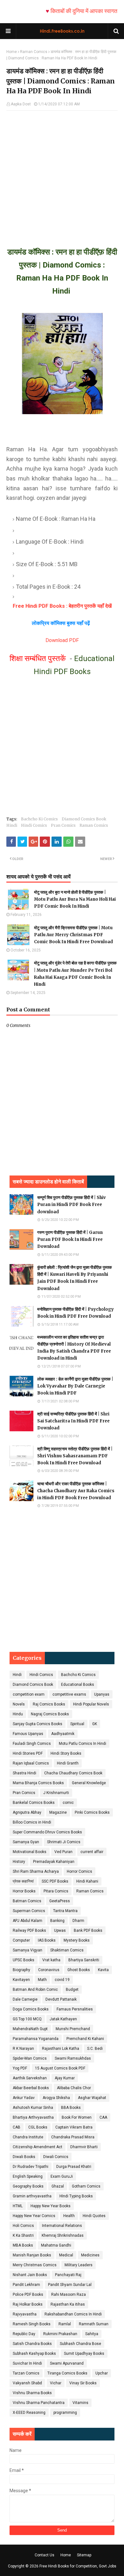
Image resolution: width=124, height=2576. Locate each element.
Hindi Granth (68, 1763)
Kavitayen (21, 1980)
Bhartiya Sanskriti (84, 1960)
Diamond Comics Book (84, 819)
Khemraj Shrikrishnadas (63, 2235)
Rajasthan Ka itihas (68, 2304)
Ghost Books (79, 1970)
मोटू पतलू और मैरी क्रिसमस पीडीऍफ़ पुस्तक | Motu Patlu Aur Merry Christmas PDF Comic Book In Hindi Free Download (73, 935)
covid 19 (62, 1980)
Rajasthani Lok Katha (61, 2049)
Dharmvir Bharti (84, 2147)
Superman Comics (29, 1911)
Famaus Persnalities (75, 2009)
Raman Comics (34, 52)
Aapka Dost (21, 104)
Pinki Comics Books (92, 1812)
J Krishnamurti (56, 1793)
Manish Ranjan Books (32, 2255)
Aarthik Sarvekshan (30, 2078)
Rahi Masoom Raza (69, 2295)
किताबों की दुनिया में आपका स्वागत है (73, 11)
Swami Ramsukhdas (73, 2058)
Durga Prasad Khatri (74, 2167)
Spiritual (77, 1724)
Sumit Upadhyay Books (84, 2354)
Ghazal (58, 2186)
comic (68, 1803)
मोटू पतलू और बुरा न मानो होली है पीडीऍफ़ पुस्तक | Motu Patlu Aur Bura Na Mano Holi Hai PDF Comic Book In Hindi (75, 899)
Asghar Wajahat (92, 2098)
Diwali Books (24, 2157)
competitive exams (69, 1694)
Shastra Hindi (24, 1773)
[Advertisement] (62, 173)
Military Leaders (79, 2265)
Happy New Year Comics (34, 2216)
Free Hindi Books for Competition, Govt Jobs (78, 2566)
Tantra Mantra (65, 1911)
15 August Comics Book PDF (60, 2068)
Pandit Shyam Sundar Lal (70, 2285)
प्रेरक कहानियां (23, 1881)
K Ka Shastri (23, 2235)
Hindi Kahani (87, 1881)
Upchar (102, 2373)
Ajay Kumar (65, 2078)
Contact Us (45, 2555)
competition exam (29, 1694)
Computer (21, 1940)
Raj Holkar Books (28, 2304)
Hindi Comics (34, 825)
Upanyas (102, 1694)
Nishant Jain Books (30, 2275)
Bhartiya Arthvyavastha (33, 2117)
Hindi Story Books (66, 1753)
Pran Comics (63, 825)
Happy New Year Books (51, 2206)
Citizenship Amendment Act (38, 2147)
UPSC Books (24, 1960)
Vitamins (80, 2403)
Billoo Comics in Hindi (32, 1822)
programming (65, 2413)
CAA (103, 2117)
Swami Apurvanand (67, 2363)
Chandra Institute (28, 2137)
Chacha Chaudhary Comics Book (73, 1773)
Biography (21, 1970)
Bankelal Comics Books (34, 1803)
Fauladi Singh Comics (32, 1744)
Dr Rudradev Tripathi (31, 2167)
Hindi (12, 825)
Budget (72, 1990)
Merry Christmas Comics (35, 2265)
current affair (92, 1852)
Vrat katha (51, 1960)
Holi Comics (23, 2226)
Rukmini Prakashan (60, 2334)
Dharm (78, 1921)
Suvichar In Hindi (27, 2363)
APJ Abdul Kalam (28, 1921)
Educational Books (78, 1685)
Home (12, 52)
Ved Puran (63, 1852)
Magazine (58, 1812)
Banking (57, 1921)
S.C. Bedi (95, 2049)
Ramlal (65, 2324)
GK (95, 1724)
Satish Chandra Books (32, 2344)
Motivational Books (30, 1852)
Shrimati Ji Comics (64, 1842)
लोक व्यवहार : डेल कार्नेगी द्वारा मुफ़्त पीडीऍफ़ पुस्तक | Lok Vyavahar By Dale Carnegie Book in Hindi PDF (75, 1386)
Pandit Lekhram (26, 2285)
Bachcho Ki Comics (39, 819)
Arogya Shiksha (56, 2098)
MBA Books (23, 2245)
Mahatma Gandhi (56, 2245)
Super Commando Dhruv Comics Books (47, 1832)
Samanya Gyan (26, 1842)
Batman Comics (27, 1901)
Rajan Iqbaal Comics (31, 1763)
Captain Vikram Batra (74, 2127)
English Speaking (28, 2176)
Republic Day (24, 2334)
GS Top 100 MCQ (27, 2019)
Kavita (103, 1970)
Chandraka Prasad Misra (73, 2137)
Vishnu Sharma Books (32, 2393)
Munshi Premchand (73, 2029)
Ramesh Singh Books (32, 2324)
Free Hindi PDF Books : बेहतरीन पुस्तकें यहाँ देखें (62, 606)
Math (42, 1980)
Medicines (90, 2255)
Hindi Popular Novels (91, 1704)
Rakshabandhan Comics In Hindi (73, 2314)
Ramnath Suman (94, 2324)
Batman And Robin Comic (35, 1990)
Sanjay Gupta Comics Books (38, 1724)
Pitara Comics (56, 1891)
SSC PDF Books (55, 1881)
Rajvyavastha (25, 2314)
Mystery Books (77, 1940)
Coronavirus (49, 1970)
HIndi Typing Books (76, 2196)
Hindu (18, 1714)
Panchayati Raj (68, 2275)
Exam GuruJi (62, 2176)
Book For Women (77, 2117)
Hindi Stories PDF (28, 1753)
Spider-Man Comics (30, 2058)
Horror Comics (79, 1871)
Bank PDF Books (88, 1930)
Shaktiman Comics (67, 1950)
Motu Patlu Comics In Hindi (83, 1744)
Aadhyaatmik (63, 1734)
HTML (18, 2206)
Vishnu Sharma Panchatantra (39, 2403)
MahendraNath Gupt (30, 2029)
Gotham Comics (86, 2186)
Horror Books (24, 1891)
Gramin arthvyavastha (32, 2196)
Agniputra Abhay (27, 1812)
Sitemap (84, 2555)
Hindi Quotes (94, 2216)
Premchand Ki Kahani (85, 2039)
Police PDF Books (28, 2295)
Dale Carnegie (25, 1999)
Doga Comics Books (31, 2009)
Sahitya (92, 2334)
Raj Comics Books (49, 1704)
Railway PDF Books (29, 1930)
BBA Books (71, 2108)
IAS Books (47, 1940)
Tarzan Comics (26, 2373)
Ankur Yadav (24, 2098)
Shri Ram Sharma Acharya (36, 1871)
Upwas (60, 1930)
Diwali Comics (56, 2157)
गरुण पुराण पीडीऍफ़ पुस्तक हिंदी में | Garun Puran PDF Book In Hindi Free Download (70, 1239)
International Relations (62, 2226)
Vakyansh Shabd (27, 2383)
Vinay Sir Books (83, 2383)
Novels (19, 1704)
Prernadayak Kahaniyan (54, 1862)
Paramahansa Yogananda (36, 2039)
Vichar (56, 2383)
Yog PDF (20, 2068)
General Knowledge (89, 1783)
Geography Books (28, 2186)
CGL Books (38, 2127)
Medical (66, 2255)
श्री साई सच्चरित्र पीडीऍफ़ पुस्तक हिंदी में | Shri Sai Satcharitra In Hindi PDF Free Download (73, 1421)
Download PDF (62, 640)
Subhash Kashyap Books (34, 2354)
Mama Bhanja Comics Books (38, 1783)
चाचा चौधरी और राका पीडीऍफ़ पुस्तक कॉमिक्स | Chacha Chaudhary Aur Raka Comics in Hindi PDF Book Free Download (76, 1491)
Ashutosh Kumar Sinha (33, 2108)
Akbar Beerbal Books (31, 2088)
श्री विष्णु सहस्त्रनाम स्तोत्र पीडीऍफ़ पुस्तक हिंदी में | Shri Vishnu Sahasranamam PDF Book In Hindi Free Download (75, 1456)
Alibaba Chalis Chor (74, 2088)
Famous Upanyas (28, 1734)
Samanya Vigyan (28, 1950)
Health (69, 2216)
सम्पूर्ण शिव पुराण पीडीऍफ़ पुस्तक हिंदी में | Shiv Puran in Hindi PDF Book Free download (72, 1205)
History (19, 1862)
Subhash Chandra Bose (80, 2344)
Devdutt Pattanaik (61, 1999)
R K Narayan (23, 2049)
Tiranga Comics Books (67, 2373)
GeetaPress (60, 1901)
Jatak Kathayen (63, 2019)
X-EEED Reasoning (29, 2413)
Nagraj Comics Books (50, 1714)
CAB (17, 2127)
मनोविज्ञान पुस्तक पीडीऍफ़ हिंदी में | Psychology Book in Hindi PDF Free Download (76, 1313)
